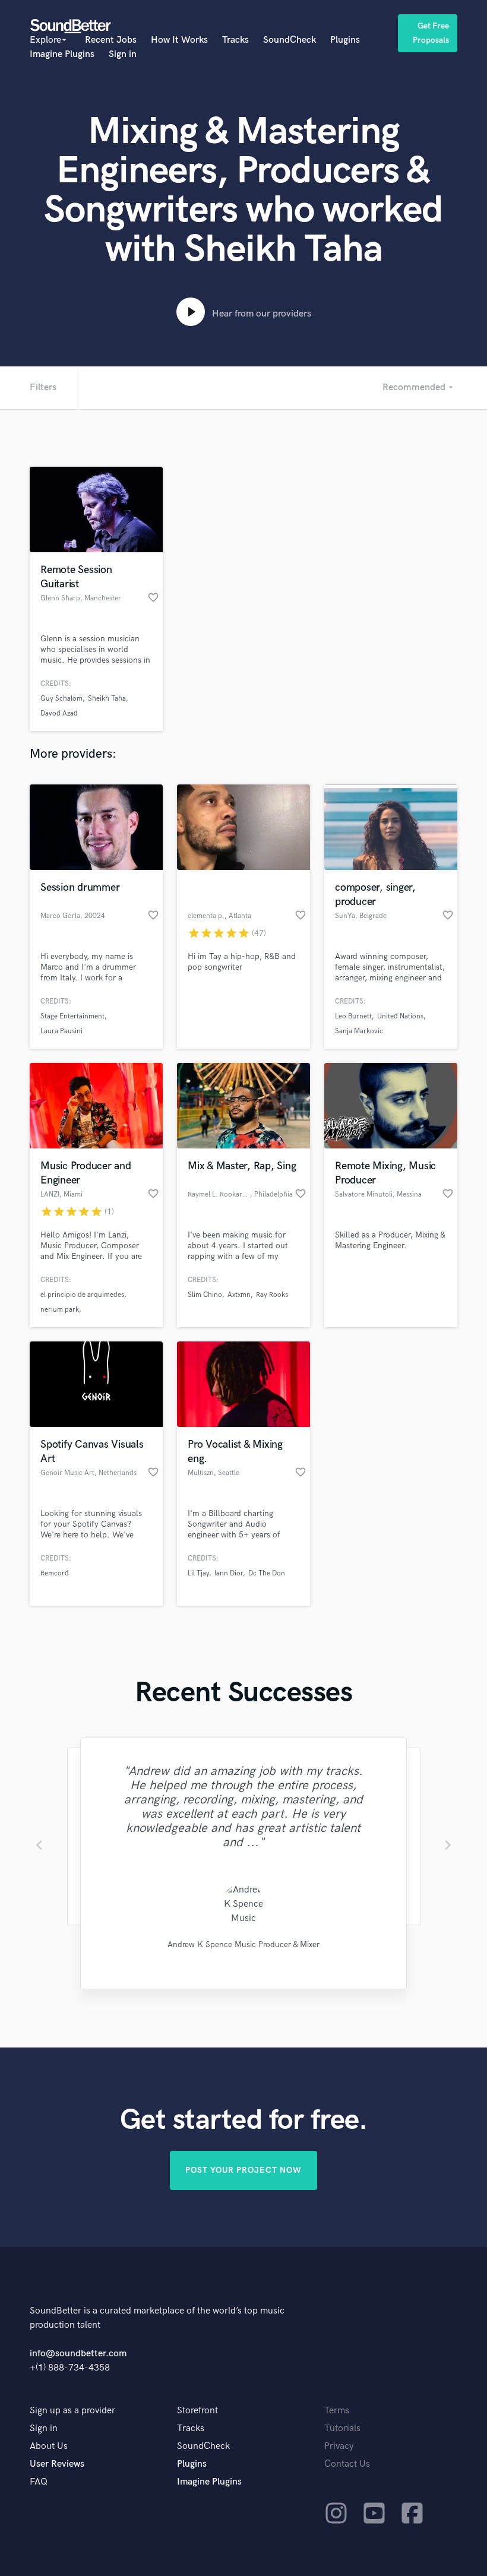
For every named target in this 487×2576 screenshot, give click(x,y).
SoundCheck (290, 40)
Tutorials (342, 2428)
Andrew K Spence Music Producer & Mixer (243, 1944)
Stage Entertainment (72, 1016)
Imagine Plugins (62, 54)
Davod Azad (59, 713)
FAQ (39, 2482)
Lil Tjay (198, 1573)
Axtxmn (239, 1295)
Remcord (55, 1573)
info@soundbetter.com (78, 2354)
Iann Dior (229, 1573)
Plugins (345, 40)
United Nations (400, 1016)
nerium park (60, 1310)
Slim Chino (205, 1295)
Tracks (235, 40)
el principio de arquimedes (82, 1295)
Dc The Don (267, 1573)
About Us (49, 2446)
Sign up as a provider (72, 2411)
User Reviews (57, 2464)
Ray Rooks (272, 1295)
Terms (337, 2411)
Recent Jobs (111, 40)
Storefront (197, 2411)
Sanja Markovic (359, 1031)
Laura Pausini (61, 1031)
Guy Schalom (61, 699)
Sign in (123, 54)
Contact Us (347, 2464)
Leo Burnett (353, 1016)
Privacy (339, 2446)
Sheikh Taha (107, 699)
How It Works (179, 40)
